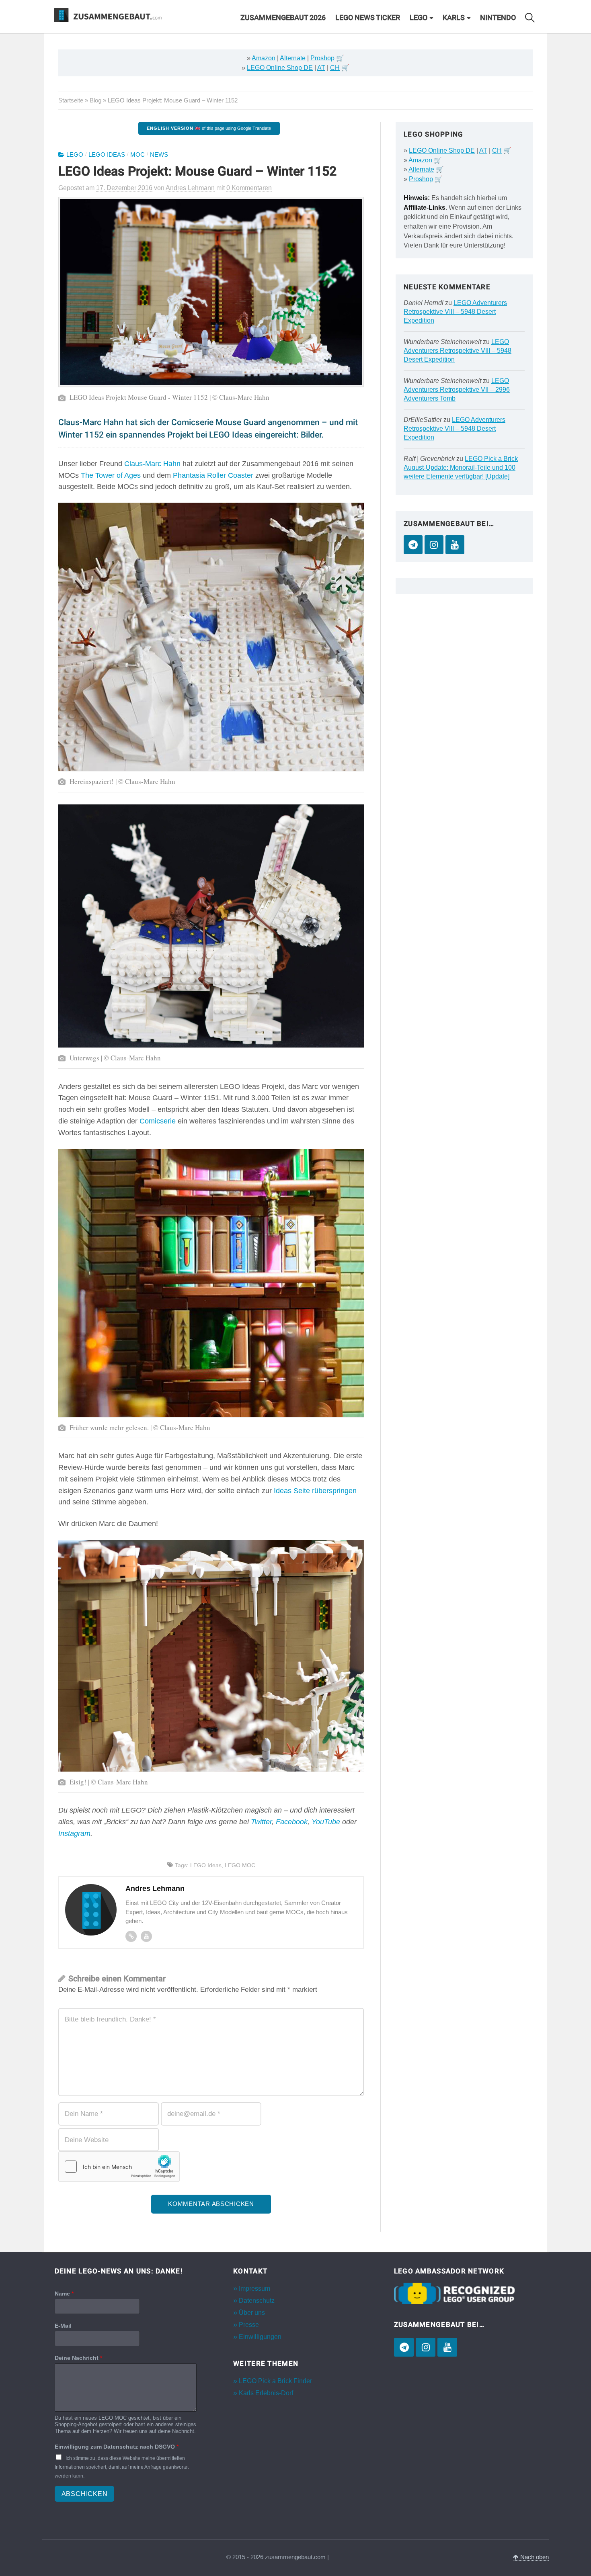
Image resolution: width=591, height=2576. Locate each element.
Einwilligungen (260, 2337)
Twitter (261, 1822)
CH (335, 68)
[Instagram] (434, 545)
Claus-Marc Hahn (152, 464)
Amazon (264, 58)
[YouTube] (455, 545)
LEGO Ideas (107, 155)
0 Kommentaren (249, 188)
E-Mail (63, 2326)
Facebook (292, 1822)
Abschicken (85, 2494)
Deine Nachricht (78, 2358)
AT (321, 68)
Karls (454, 18)
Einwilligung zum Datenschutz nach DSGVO (117, 2447)
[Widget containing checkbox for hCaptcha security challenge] (119, 2167)
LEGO (419, 18)
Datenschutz (257, 2301)
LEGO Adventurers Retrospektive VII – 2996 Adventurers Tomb (457, 390)
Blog (95, 100)
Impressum (254, 2289)
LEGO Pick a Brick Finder (275, 2381)
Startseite (71, 100)
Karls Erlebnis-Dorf (266, 2393)
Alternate (293, 58)
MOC (137, 155)
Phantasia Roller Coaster (213, 475)
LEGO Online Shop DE (280, 68)
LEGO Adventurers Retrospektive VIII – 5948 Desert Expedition (455, 312)
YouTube (326, 1822)
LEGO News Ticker (368, 18)
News (159, 155)
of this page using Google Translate (209, 128)
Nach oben (534, 2557)
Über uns (252, 2313)
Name (64, 2294)
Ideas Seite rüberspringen (315, 1491)
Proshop (322, 58)
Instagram (74, 1833)
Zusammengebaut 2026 (283, 18)
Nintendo (498, 18)
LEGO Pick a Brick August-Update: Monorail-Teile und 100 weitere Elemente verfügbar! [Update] (461, 468)
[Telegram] (413, 545)
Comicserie (158, 1121)
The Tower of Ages (111, 475)
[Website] (131, 1936)
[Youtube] (146, 1936)
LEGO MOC (240, 1865)
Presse (249, 2325)
